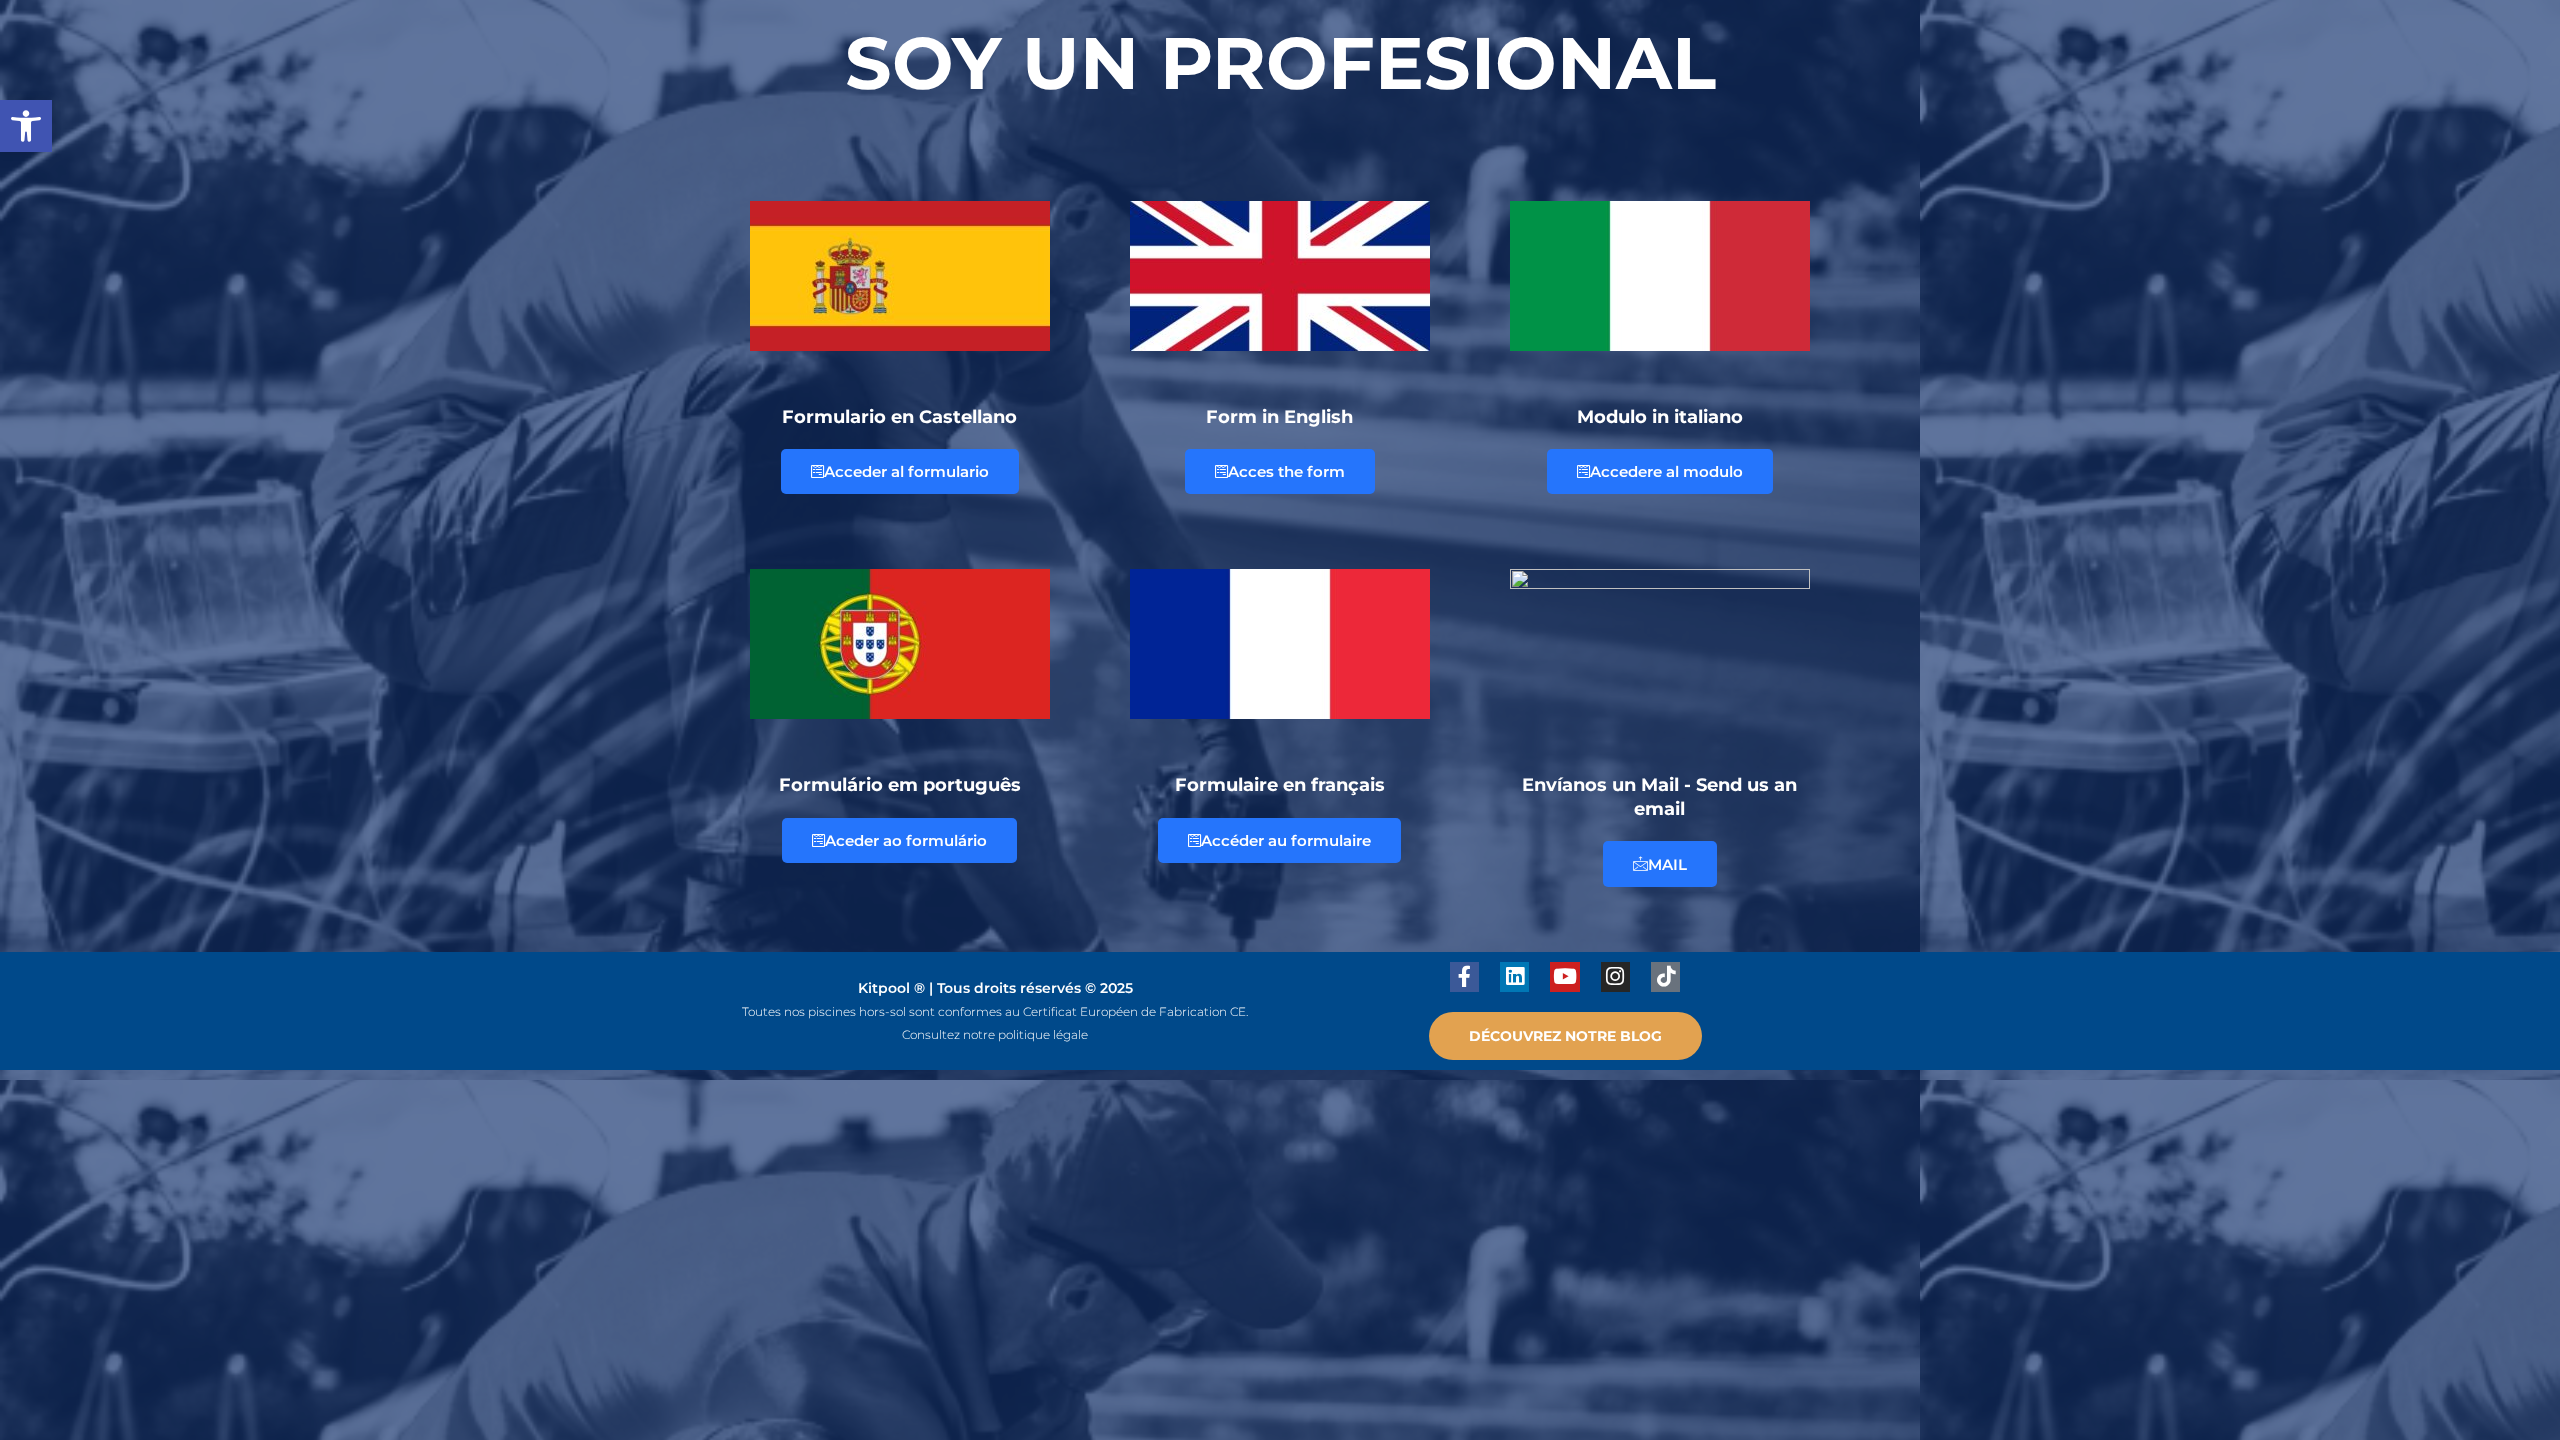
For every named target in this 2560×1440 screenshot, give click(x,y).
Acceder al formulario (906, 471)
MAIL (1667, 864)
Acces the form (1286, 471)
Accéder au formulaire (1286, 840)
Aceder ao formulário (906, 840)
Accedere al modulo (1666, 471)
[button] (26, 126)
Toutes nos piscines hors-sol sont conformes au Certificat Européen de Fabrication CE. (995, 1011)
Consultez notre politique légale (995, 1034)
